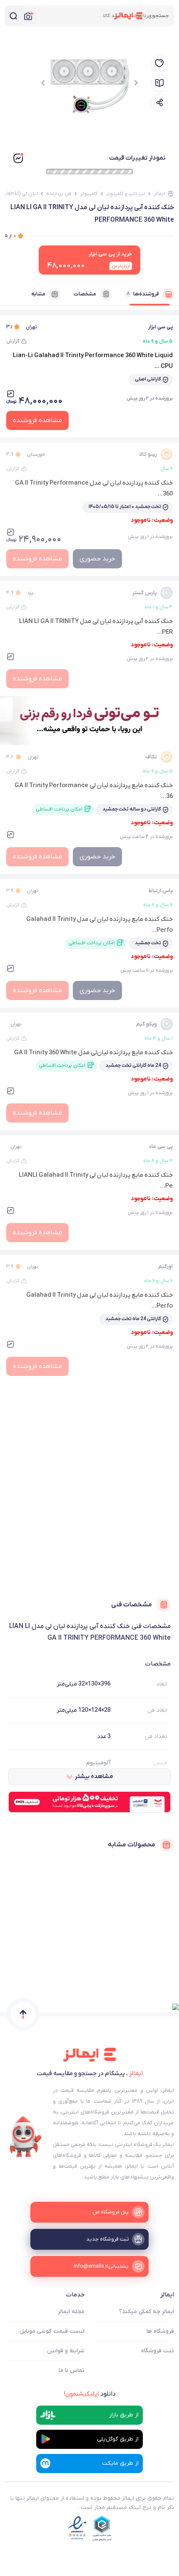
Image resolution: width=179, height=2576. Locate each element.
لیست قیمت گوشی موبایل (52, 2331)
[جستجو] (13, 16)
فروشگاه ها (160, 2331)
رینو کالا (148, 454)
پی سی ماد (161, 1147)
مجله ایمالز (71, 2312)
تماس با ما (72, 2370)
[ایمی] (26, 2137)
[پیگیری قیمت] (159, 63)
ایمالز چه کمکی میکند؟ (147, 2312)
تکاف (151, 757)
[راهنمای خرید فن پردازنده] (159, 83)
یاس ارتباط (160, 891)
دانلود (90, 2394)
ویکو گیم (147, 1024)
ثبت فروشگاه (158, 2351)
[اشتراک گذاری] (159, 103)
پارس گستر (145, 593)
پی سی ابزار (160, 327)
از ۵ (11, 236)
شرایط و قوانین (66, 2351)
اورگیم (165, 1267)
